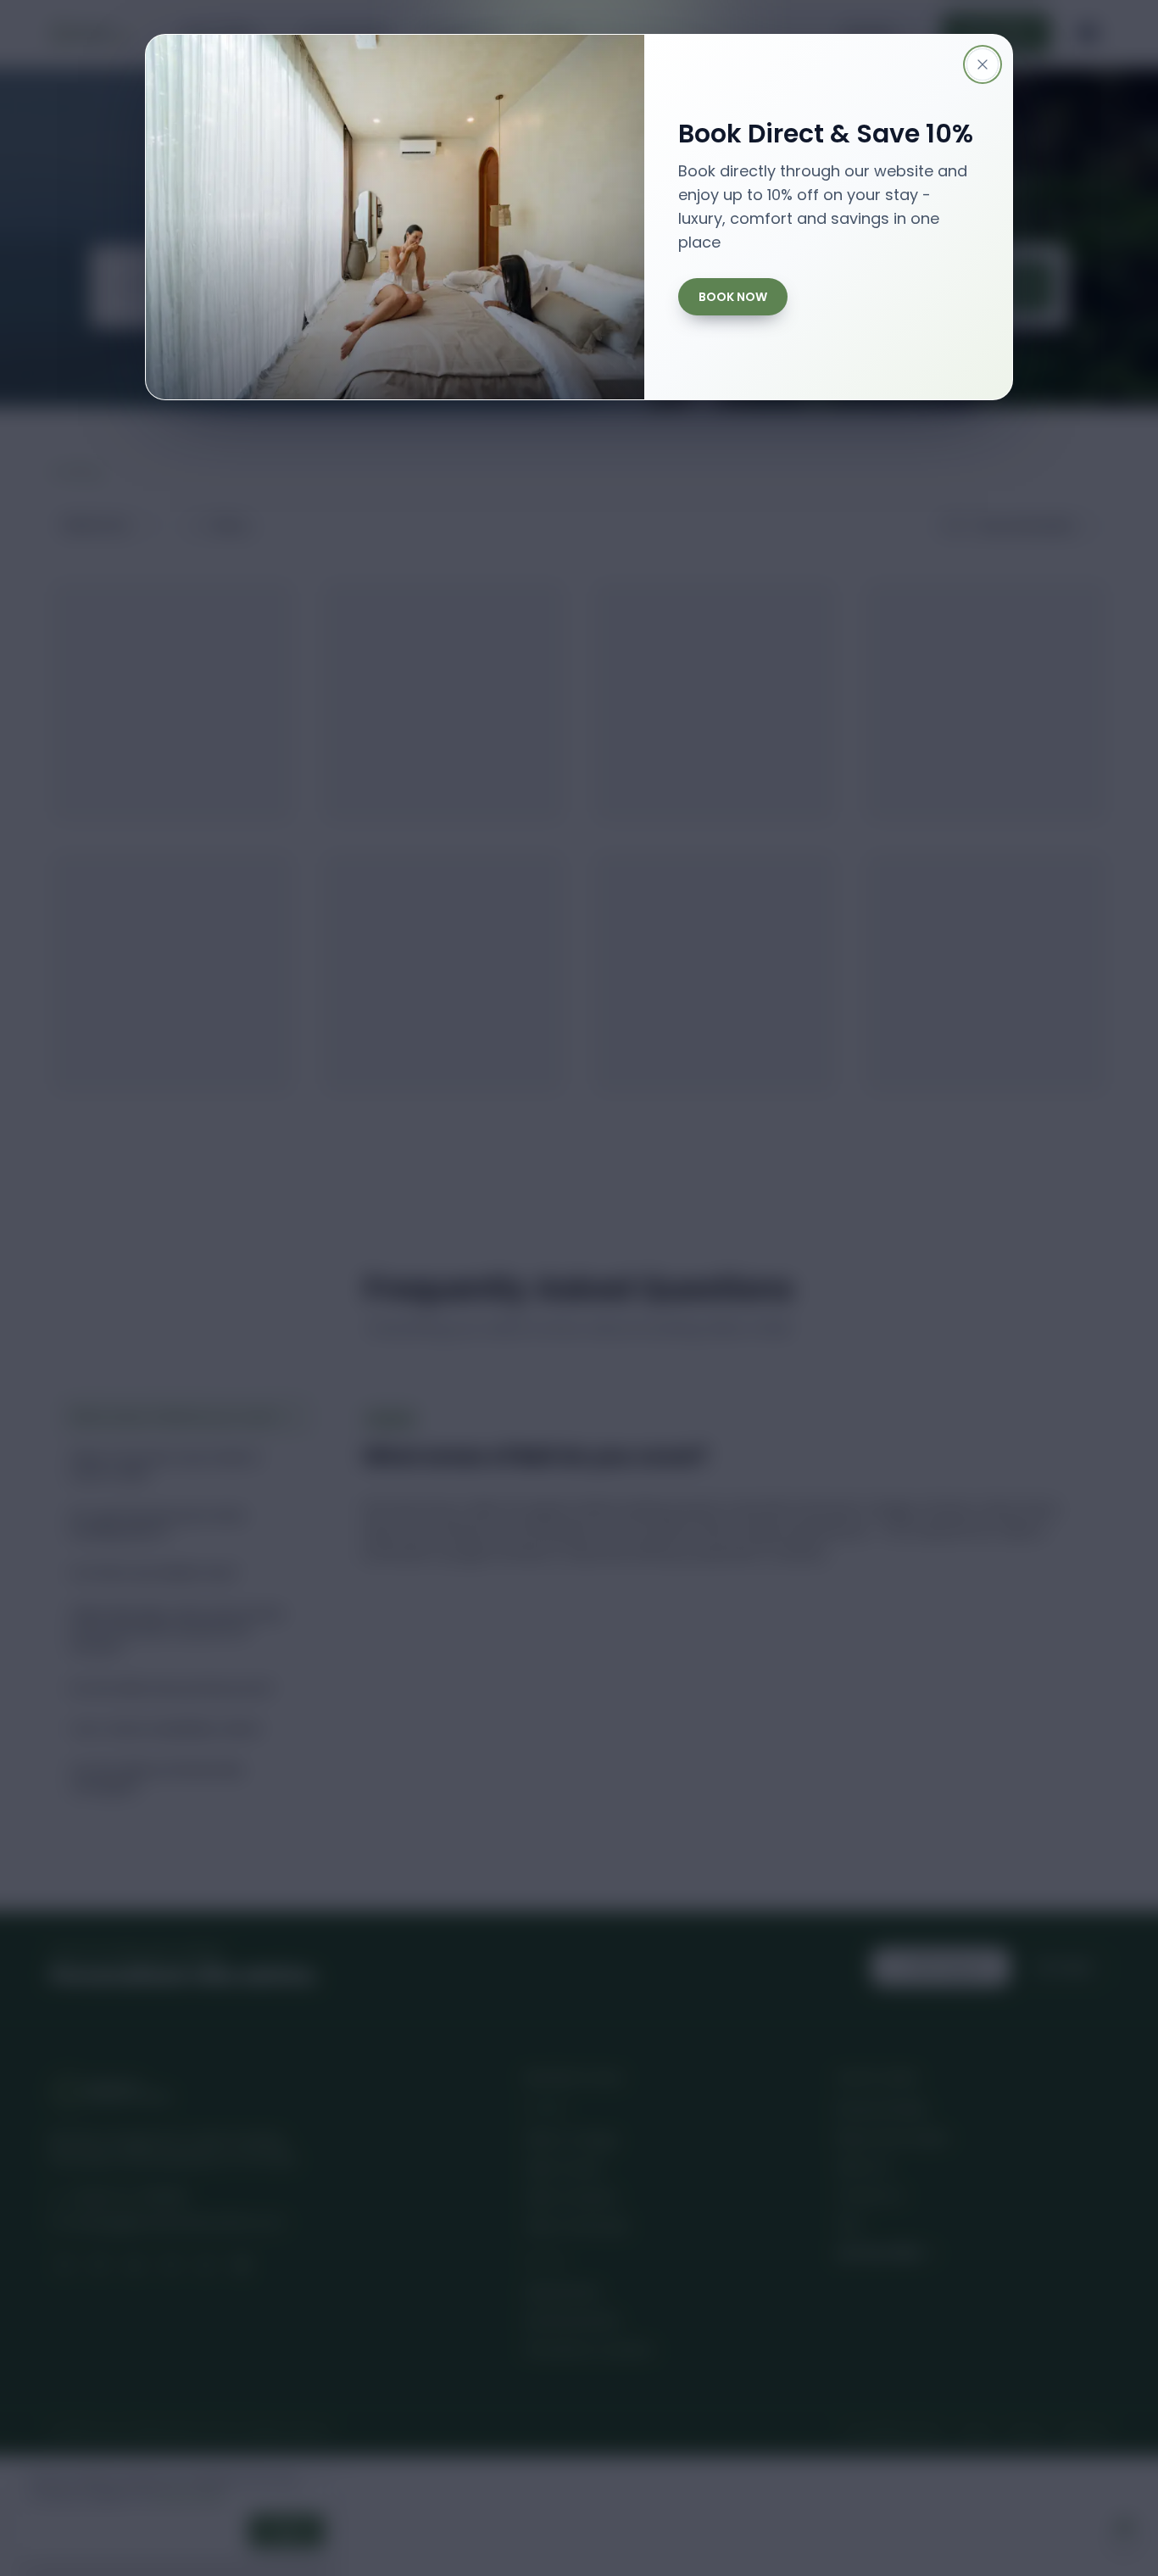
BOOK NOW (733, 297)
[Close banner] (983, 64)
